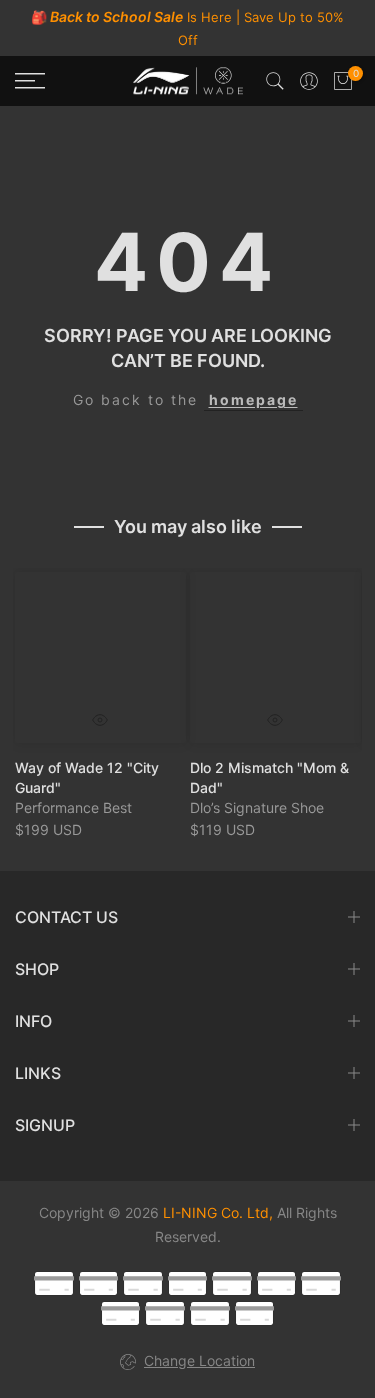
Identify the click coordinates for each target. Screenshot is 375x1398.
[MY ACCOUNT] (309, 81)
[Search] (275, 81)
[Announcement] (187, 28)
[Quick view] (100, 720)
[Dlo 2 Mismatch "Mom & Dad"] (275, 657)
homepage (253, 399)
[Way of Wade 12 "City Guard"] (100, 657)
